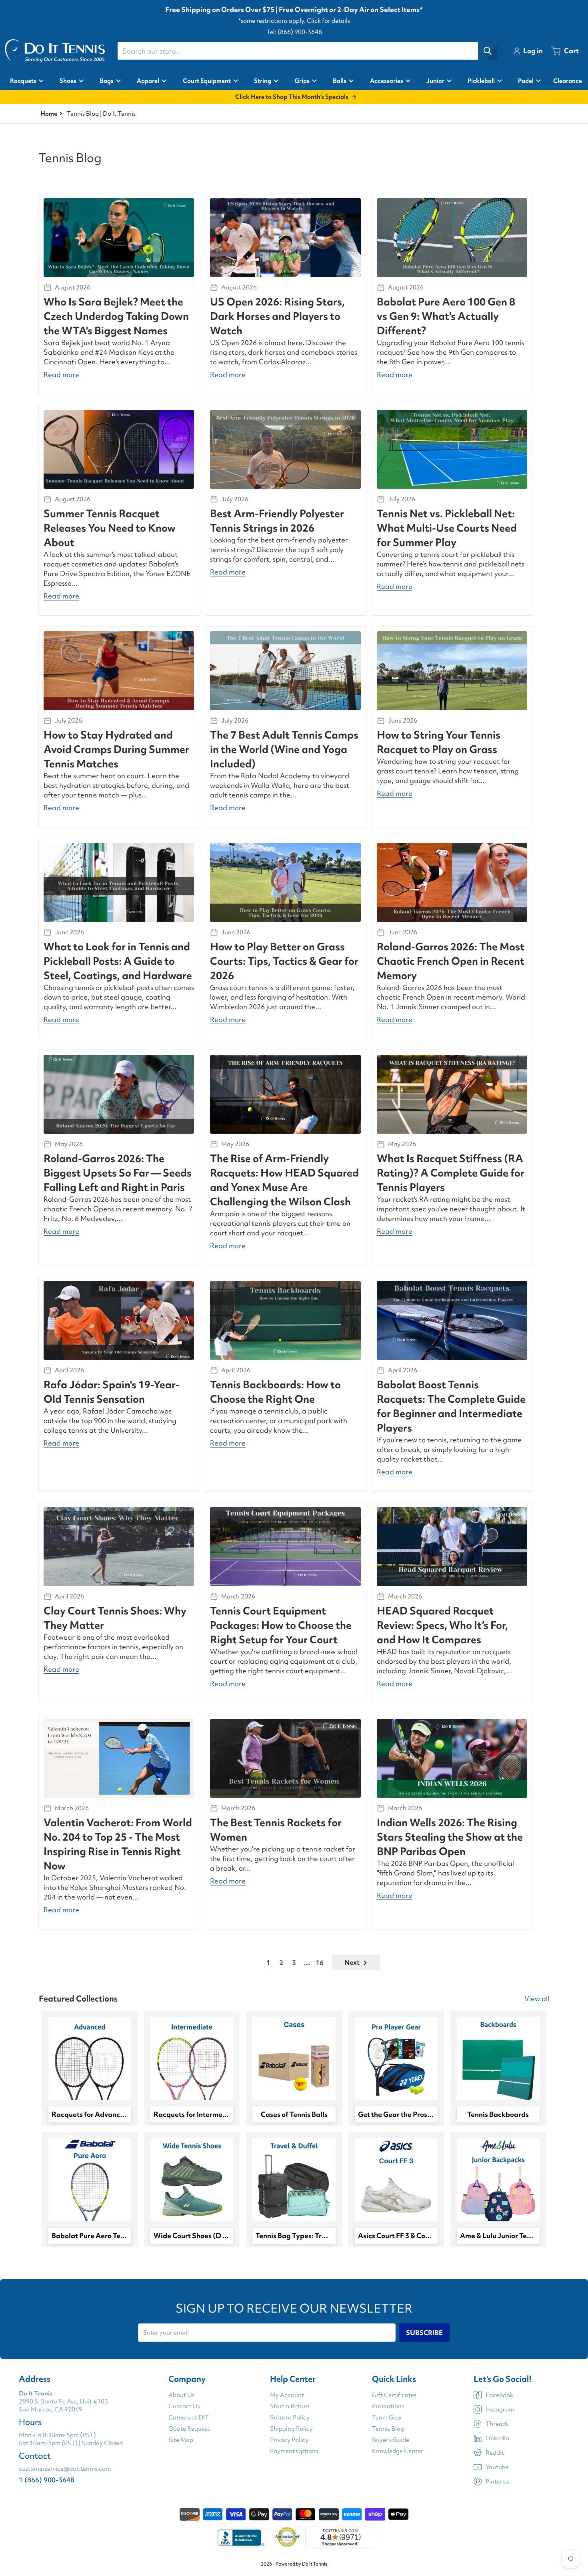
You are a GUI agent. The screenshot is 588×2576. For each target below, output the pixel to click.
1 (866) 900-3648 (47, 2480)
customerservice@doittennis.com (65, 2469)
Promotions (388, 2406)
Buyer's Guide (391, 2440)
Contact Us (184, 2406)
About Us (181, 2395)
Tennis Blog (388, 2429)
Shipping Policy (291, 2429)
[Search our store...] (488, 51)
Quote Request (189, 2429)
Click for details (328, 21)
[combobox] (307, 51)
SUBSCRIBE (424, 2333)
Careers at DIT (189, 2417)
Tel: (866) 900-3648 (294, 32)
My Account (287, 2395)
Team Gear (387, 2417)
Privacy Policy (289, 2440)
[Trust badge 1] (240, 2538)
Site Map (181, 2440)
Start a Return (290, 2406)
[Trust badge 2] (287, 2538)
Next (352, 1962)
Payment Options (294, 2451)
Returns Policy (290, 2417)
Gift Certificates (394, 2395)
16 (320, 1963)
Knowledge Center (398, 2451)
